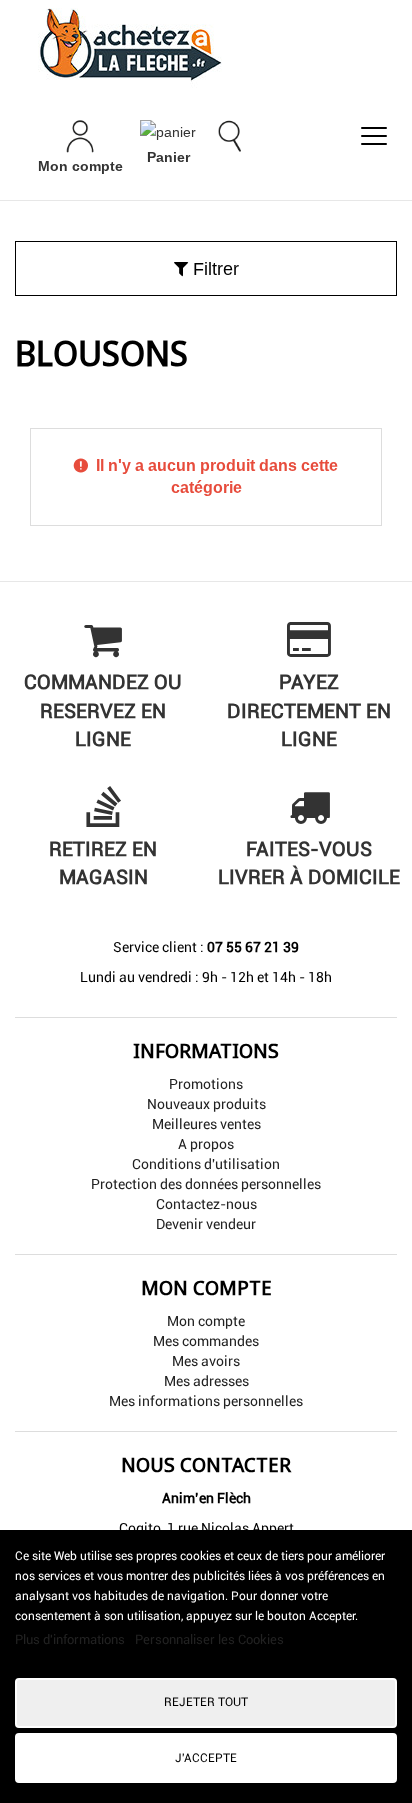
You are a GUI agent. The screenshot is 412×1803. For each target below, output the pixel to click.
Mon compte (206, 1321)
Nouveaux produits (206, 1104)
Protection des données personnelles (206, 1184)
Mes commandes (206, 1341)
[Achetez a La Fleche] (206, 44)
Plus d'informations (71, 1639)
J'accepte (206, 1758)
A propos (206, 1144)
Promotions (206, 1084)
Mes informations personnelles (206, 1401)
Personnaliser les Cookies (209, 1639)
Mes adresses (206, 1381)
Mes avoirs (206, 1361)
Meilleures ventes (206, 1124)
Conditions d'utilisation (206, 1164)
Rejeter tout (206, 1702)
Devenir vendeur (206, 1224)
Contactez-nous (206, 1204)
